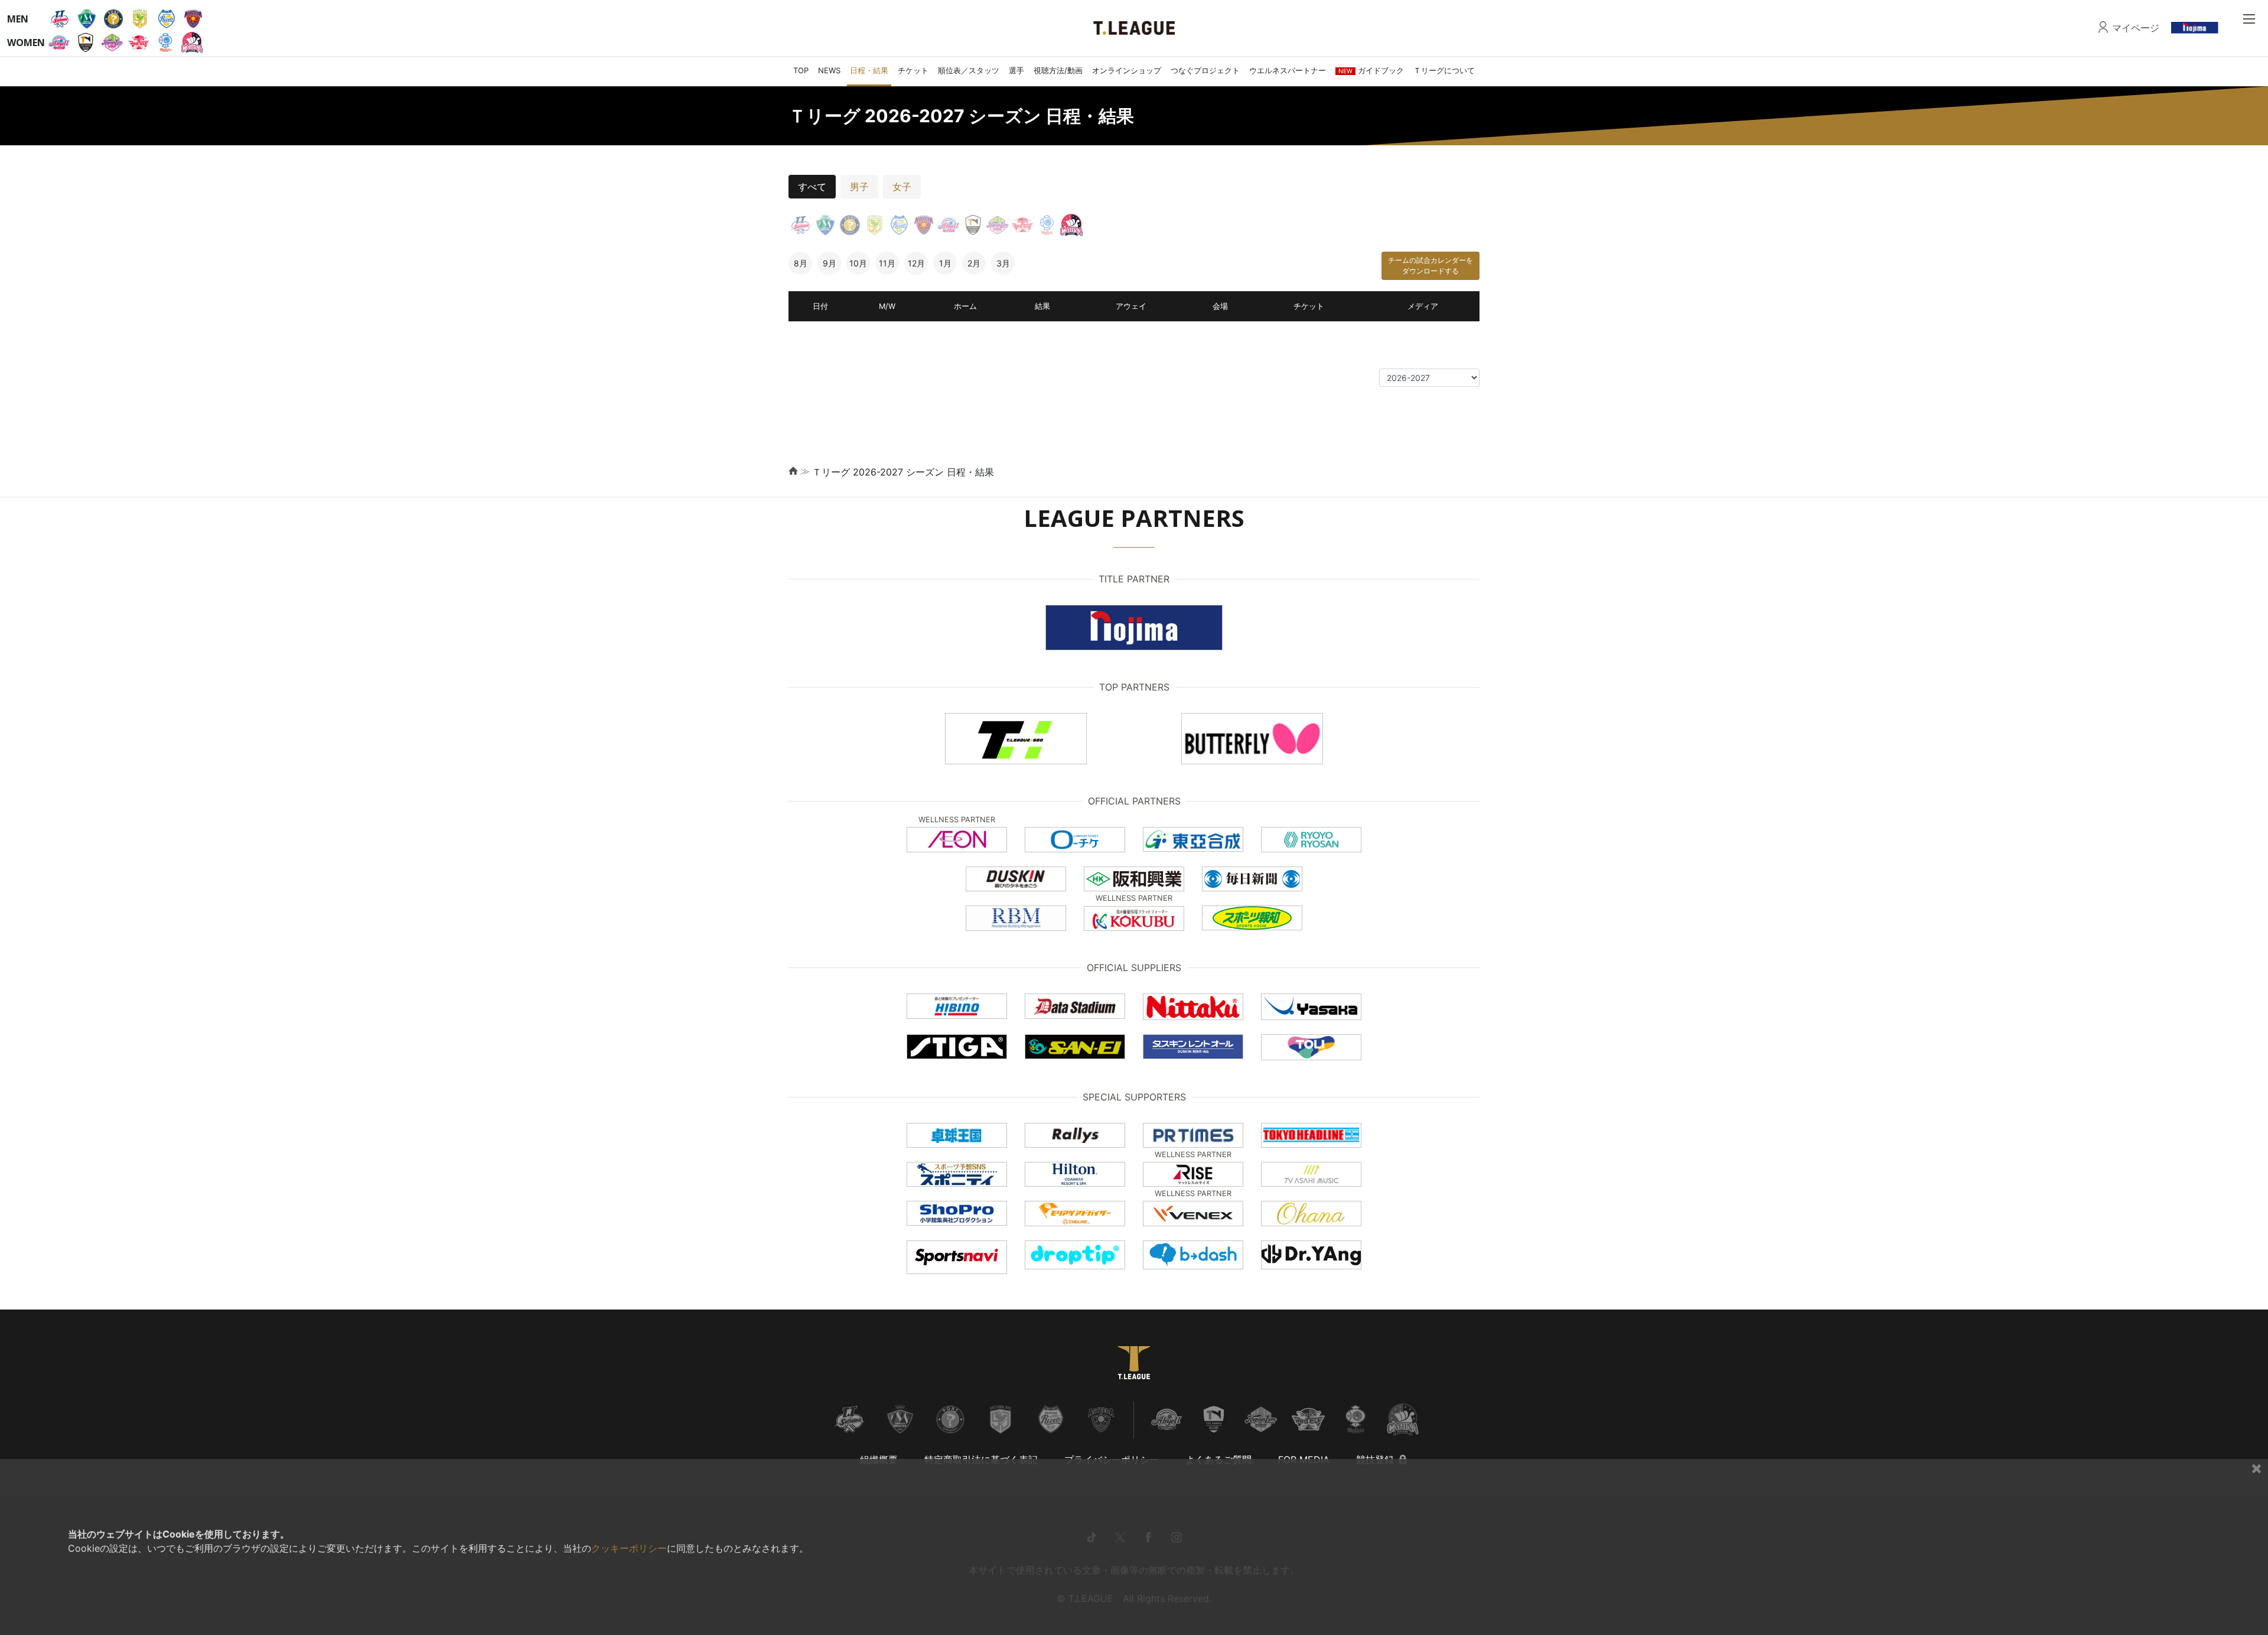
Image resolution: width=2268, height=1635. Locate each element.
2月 (974, 263)
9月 (830, 263)
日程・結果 (869, 70)
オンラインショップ (1127, 70)
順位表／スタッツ (969, 70)
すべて (812, 187)
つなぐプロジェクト (1205, 70)
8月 (801, 263)
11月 (887, 263)
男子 (859, 187)
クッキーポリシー (629, 1548)
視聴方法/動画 (1058, 70)
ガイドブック (1371, 70)
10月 (858, 263)
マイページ (2136, 28)
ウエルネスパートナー (1288, 70)
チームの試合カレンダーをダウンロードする (1430, 266)
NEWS (829, 70)
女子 (902, 187)
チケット (913, 70)
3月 (1003, 263)
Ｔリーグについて (1444, 70)
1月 (945, 263)
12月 (916, 263)
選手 (1016, 70)
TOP (801, 70)
